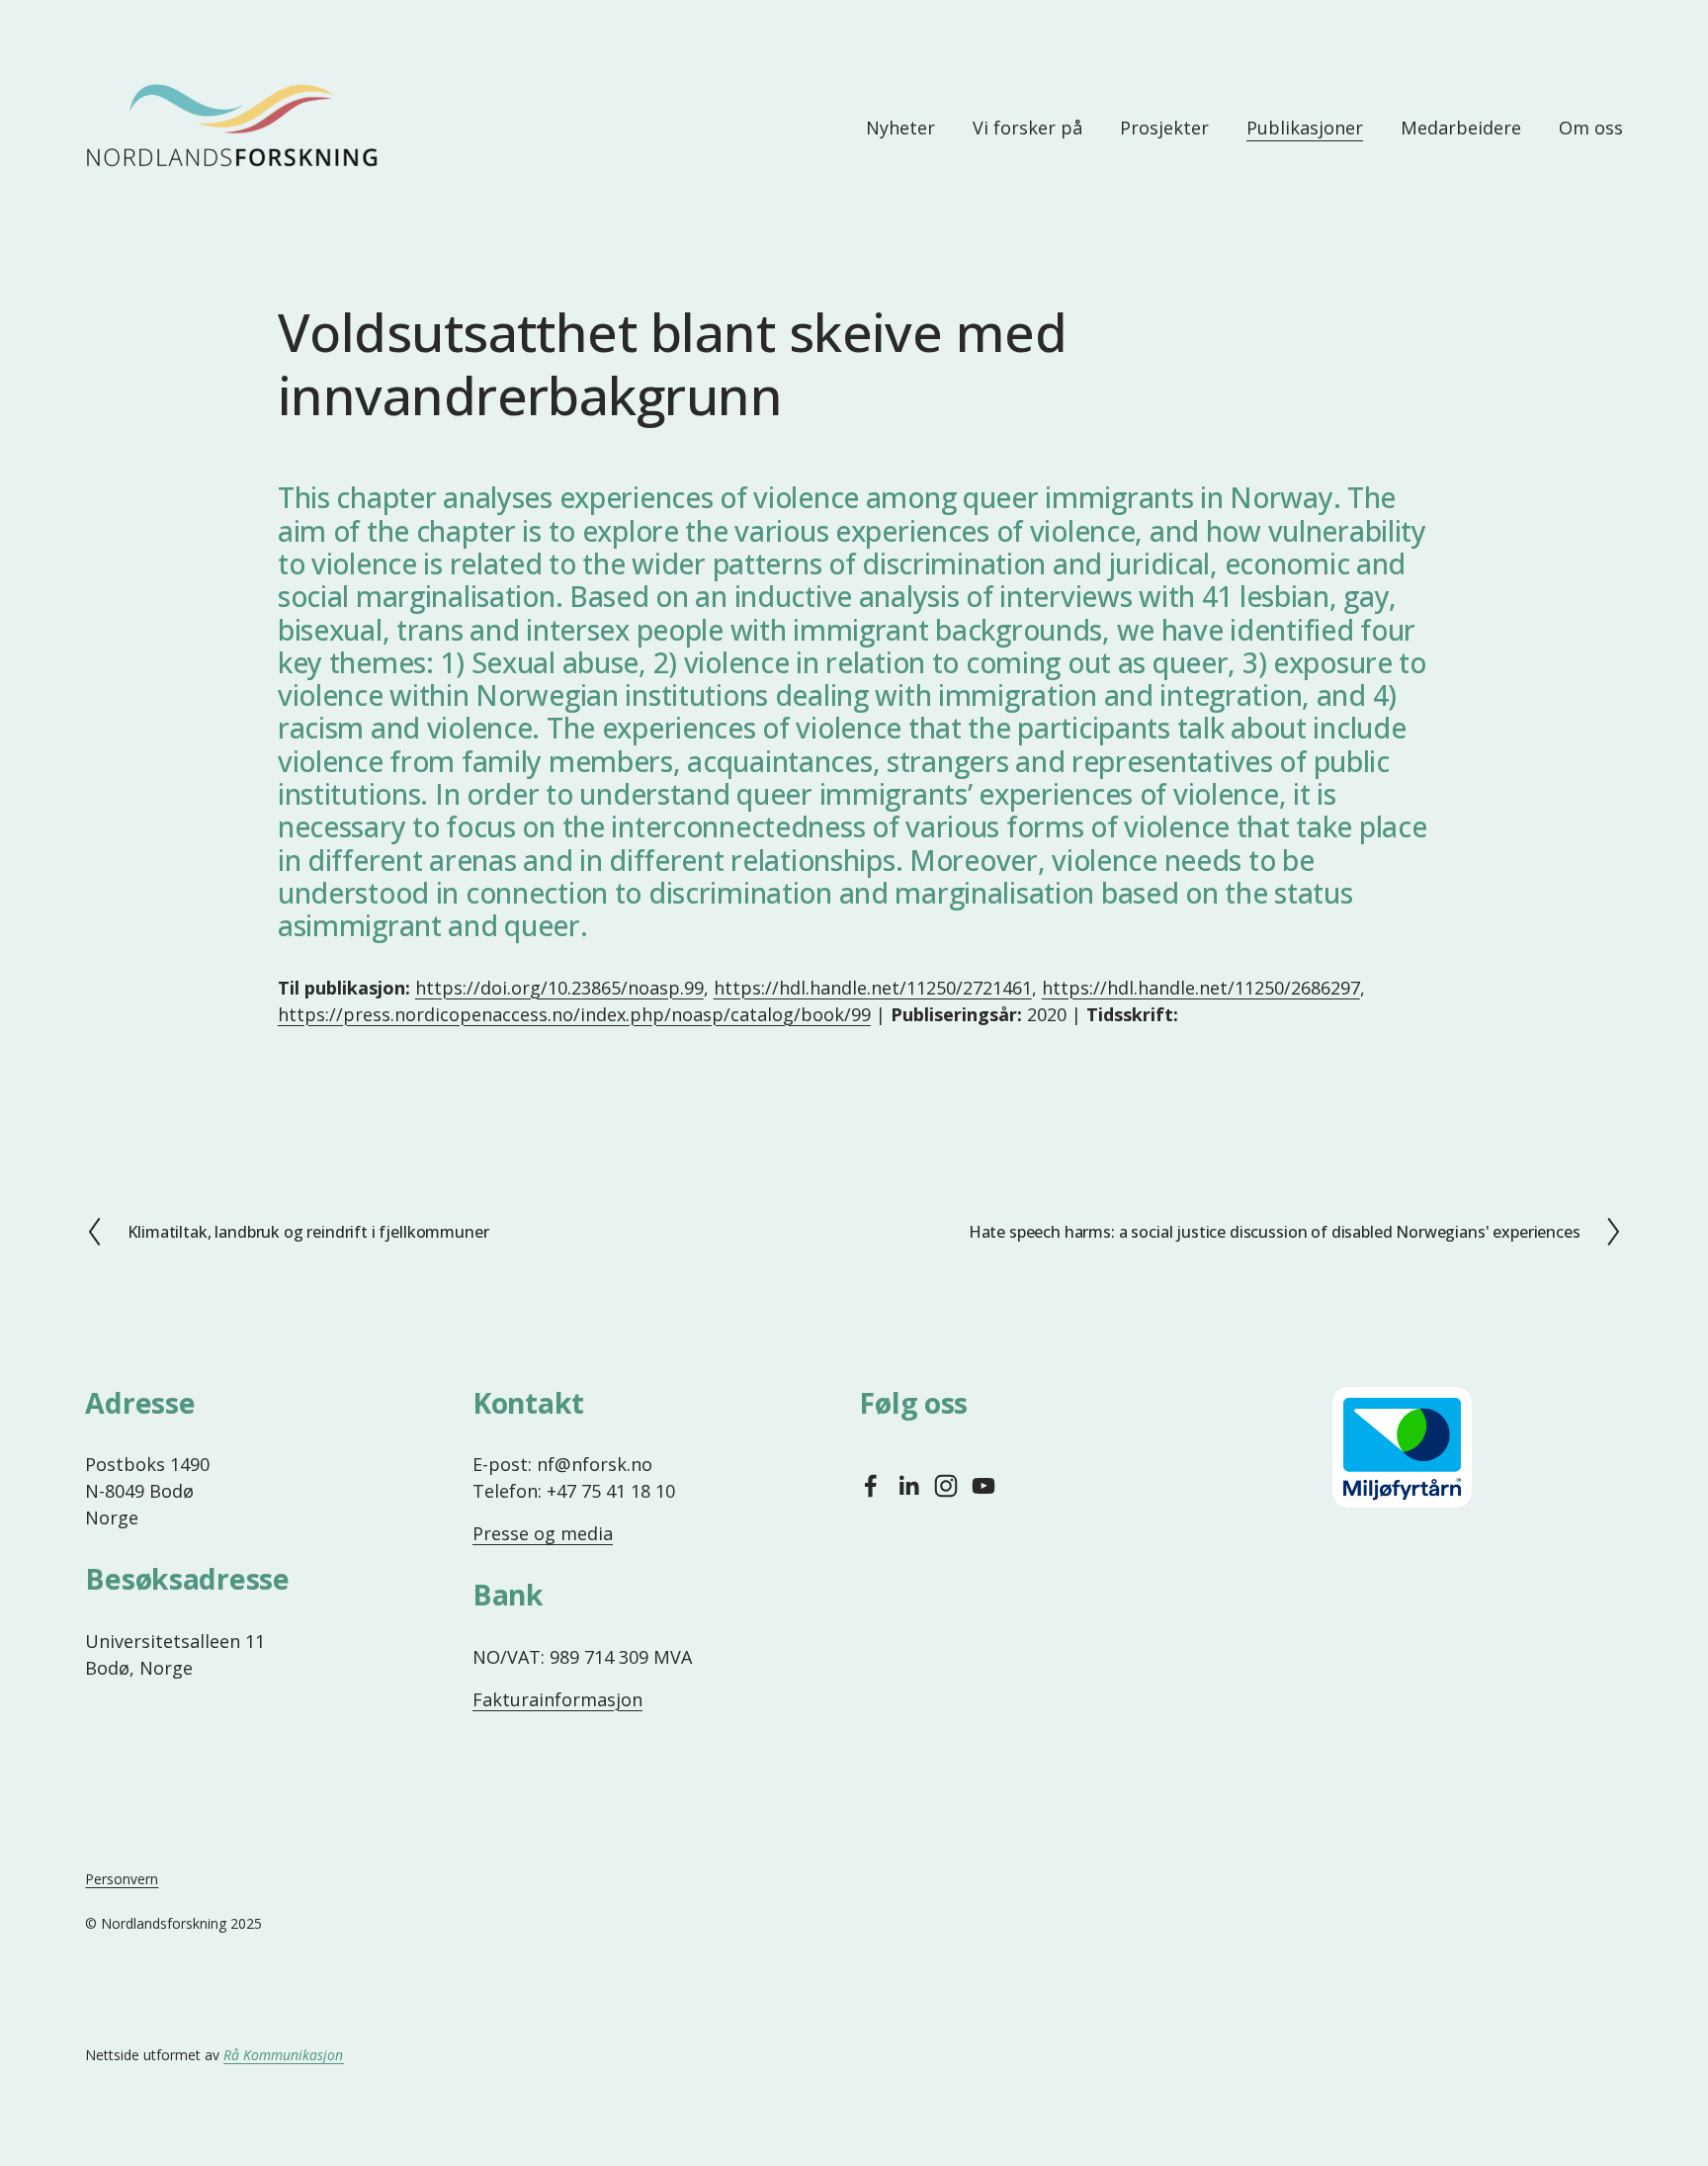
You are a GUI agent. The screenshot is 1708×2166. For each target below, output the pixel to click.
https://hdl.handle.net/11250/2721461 (873, 988)
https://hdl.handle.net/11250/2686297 (1201, 988)
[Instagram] (946, 1486)
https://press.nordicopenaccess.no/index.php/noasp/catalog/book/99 (574, 1014)
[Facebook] (871, 1486)
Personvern (122, 1879)
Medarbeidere (1461, 128)
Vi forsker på (1027, 128)
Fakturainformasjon (557, 1699)
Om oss (1591, 128)
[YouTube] (983, 1486)
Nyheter (900, 128)
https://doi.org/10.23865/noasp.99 (559, 988)
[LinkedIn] (908, 1486)
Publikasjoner (1305, 128)
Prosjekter (1164, 128)
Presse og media (543, 1533)
